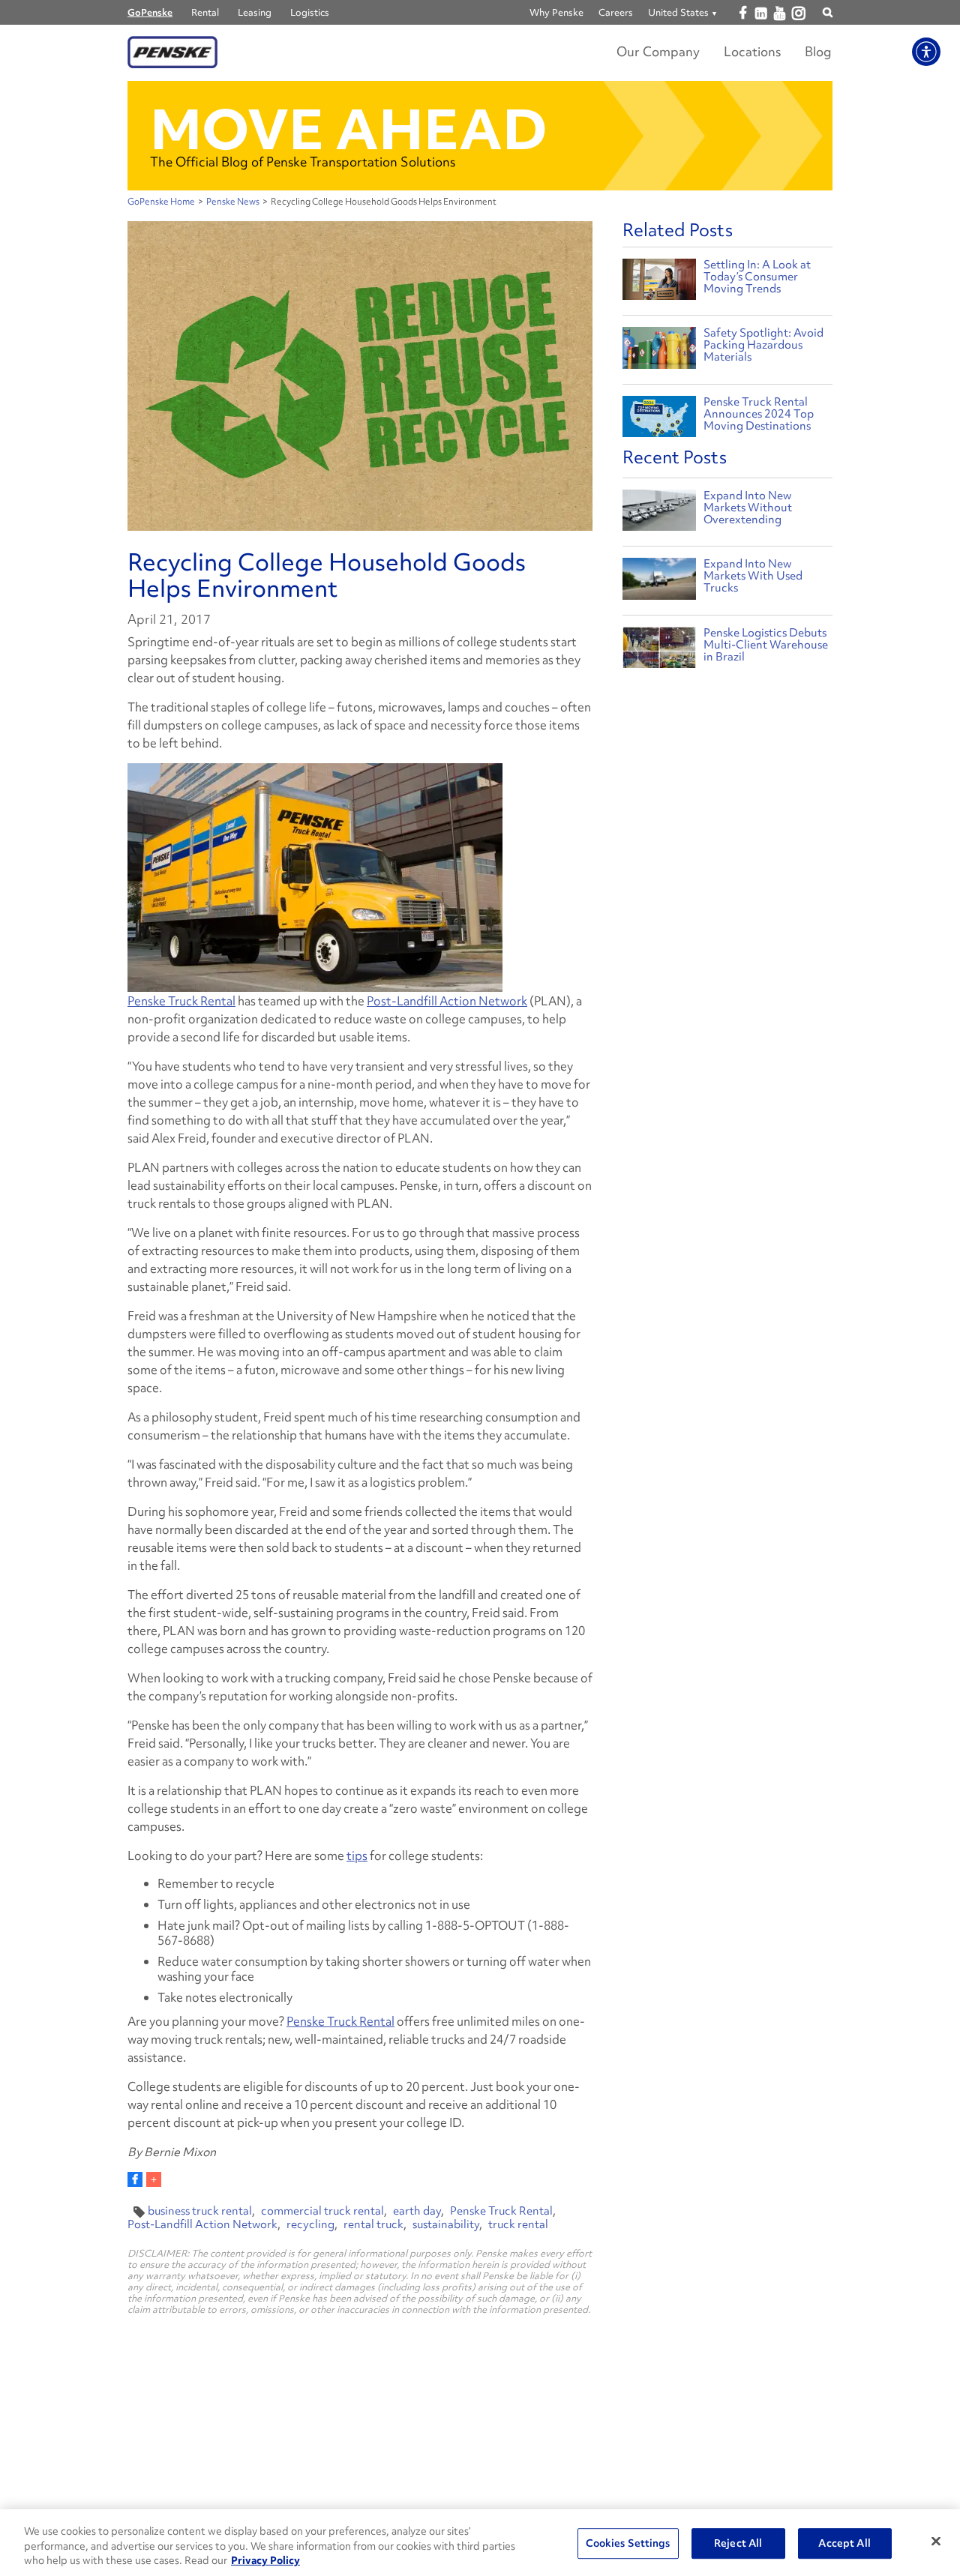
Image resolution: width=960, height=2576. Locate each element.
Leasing (255, 12)
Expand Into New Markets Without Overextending (748, 508)
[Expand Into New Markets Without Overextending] (659, 514)
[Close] (936, 2541)
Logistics (310, 12)
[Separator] (154, 2179)
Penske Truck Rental (181, 1001)
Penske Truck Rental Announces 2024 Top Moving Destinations (759, 414)
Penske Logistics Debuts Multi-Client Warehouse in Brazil (766, 645)
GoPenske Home (161, 202)
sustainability (446, 2224)
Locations (752, 51)
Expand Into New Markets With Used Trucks (753, 576)
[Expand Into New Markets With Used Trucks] (659, 582)
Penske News (233, 202)
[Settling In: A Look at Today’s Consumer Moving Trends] (659, 282)
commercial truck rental (322, 2211)
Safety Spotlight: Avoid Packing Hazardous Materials (763, 345)
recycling (310, 2224)
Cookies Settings (628, 2543)
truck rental (518, 2224)
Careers (616, 12)
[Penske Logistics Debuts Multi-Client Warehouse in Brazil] (659, 651)
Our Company (658, 51)
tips (357, 1856)
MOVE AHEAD (349, 129)
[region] (480, 2543)
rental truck (373, 2224)
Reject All (738, 2543)
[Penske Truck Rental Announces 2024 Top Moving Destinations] (659, 419)
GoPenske (150, 12)
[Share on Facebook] (135, 2179)
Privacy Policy (265, 2560)
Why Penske (556, 12)
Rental (205, 12)
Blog (818, 51)
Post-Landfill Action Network (447, 1001)
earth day (417, 2211)
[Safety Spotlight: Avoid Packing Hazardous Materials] (659, 350)
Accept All (844, 2543)
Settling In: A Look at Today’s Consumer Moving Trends (757, 277)
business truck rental (200, 2211)
